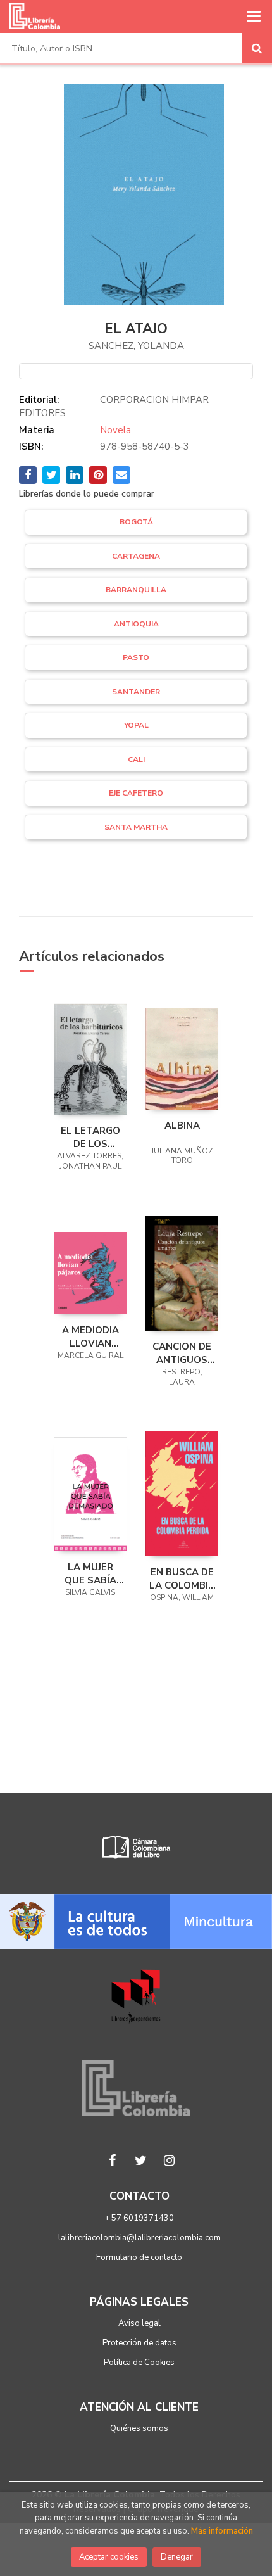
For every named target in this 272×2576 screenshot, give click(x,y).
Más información (222, 2531)
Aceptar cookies (109, 2557)
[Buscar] (257, 48)
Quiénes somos (139, 2428)
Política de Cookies (139, 2363)
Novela (115, 430)
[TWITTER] (141, 2160)
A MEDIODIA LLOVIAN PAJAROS (90, 1336)
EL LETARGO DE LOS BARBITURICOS (90, 1137)
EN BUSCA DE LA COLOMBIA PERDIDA (182, 1578)
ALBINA (182, 1126)
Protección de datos (139, 2343)
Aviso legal (139, 2323)
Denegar (177, 2557)
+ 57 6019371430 (139, 2218)
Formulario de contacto (139, 2257)
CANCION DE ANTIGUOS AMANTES (182, 1353)
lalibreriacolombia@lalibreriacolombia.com (139, 2238)
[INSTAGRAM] (170, 2160)
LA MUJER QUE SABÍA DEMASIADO (90, 1573)
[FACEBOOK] (113, 2160)
